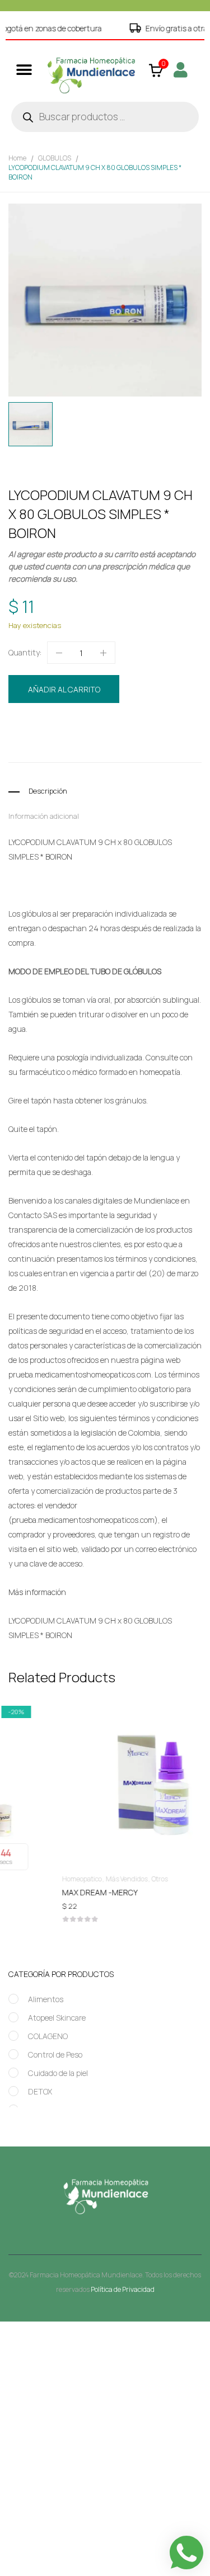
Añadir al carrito (64, 689)
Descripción (48, 791)
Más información (37, 1592)
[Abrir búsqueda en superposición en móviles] (105, 117)
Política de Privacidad (123, 2289)
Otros (115, 1879)
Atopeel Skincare (57, 2018)
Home (17, 158)
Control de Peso (55, 2054)
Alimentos (46, 1999)
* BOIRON (56, 857)
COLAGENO (48, 2036)
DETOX (40, 2091)
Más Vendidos (81, 1879)
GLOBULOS (55, 158)
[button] (24, 70)
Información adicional (44, 816)
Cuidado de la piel (58, 2073)
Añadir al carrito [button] (105, 1895)
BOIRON (73, 747)
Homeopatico (116, 727)
